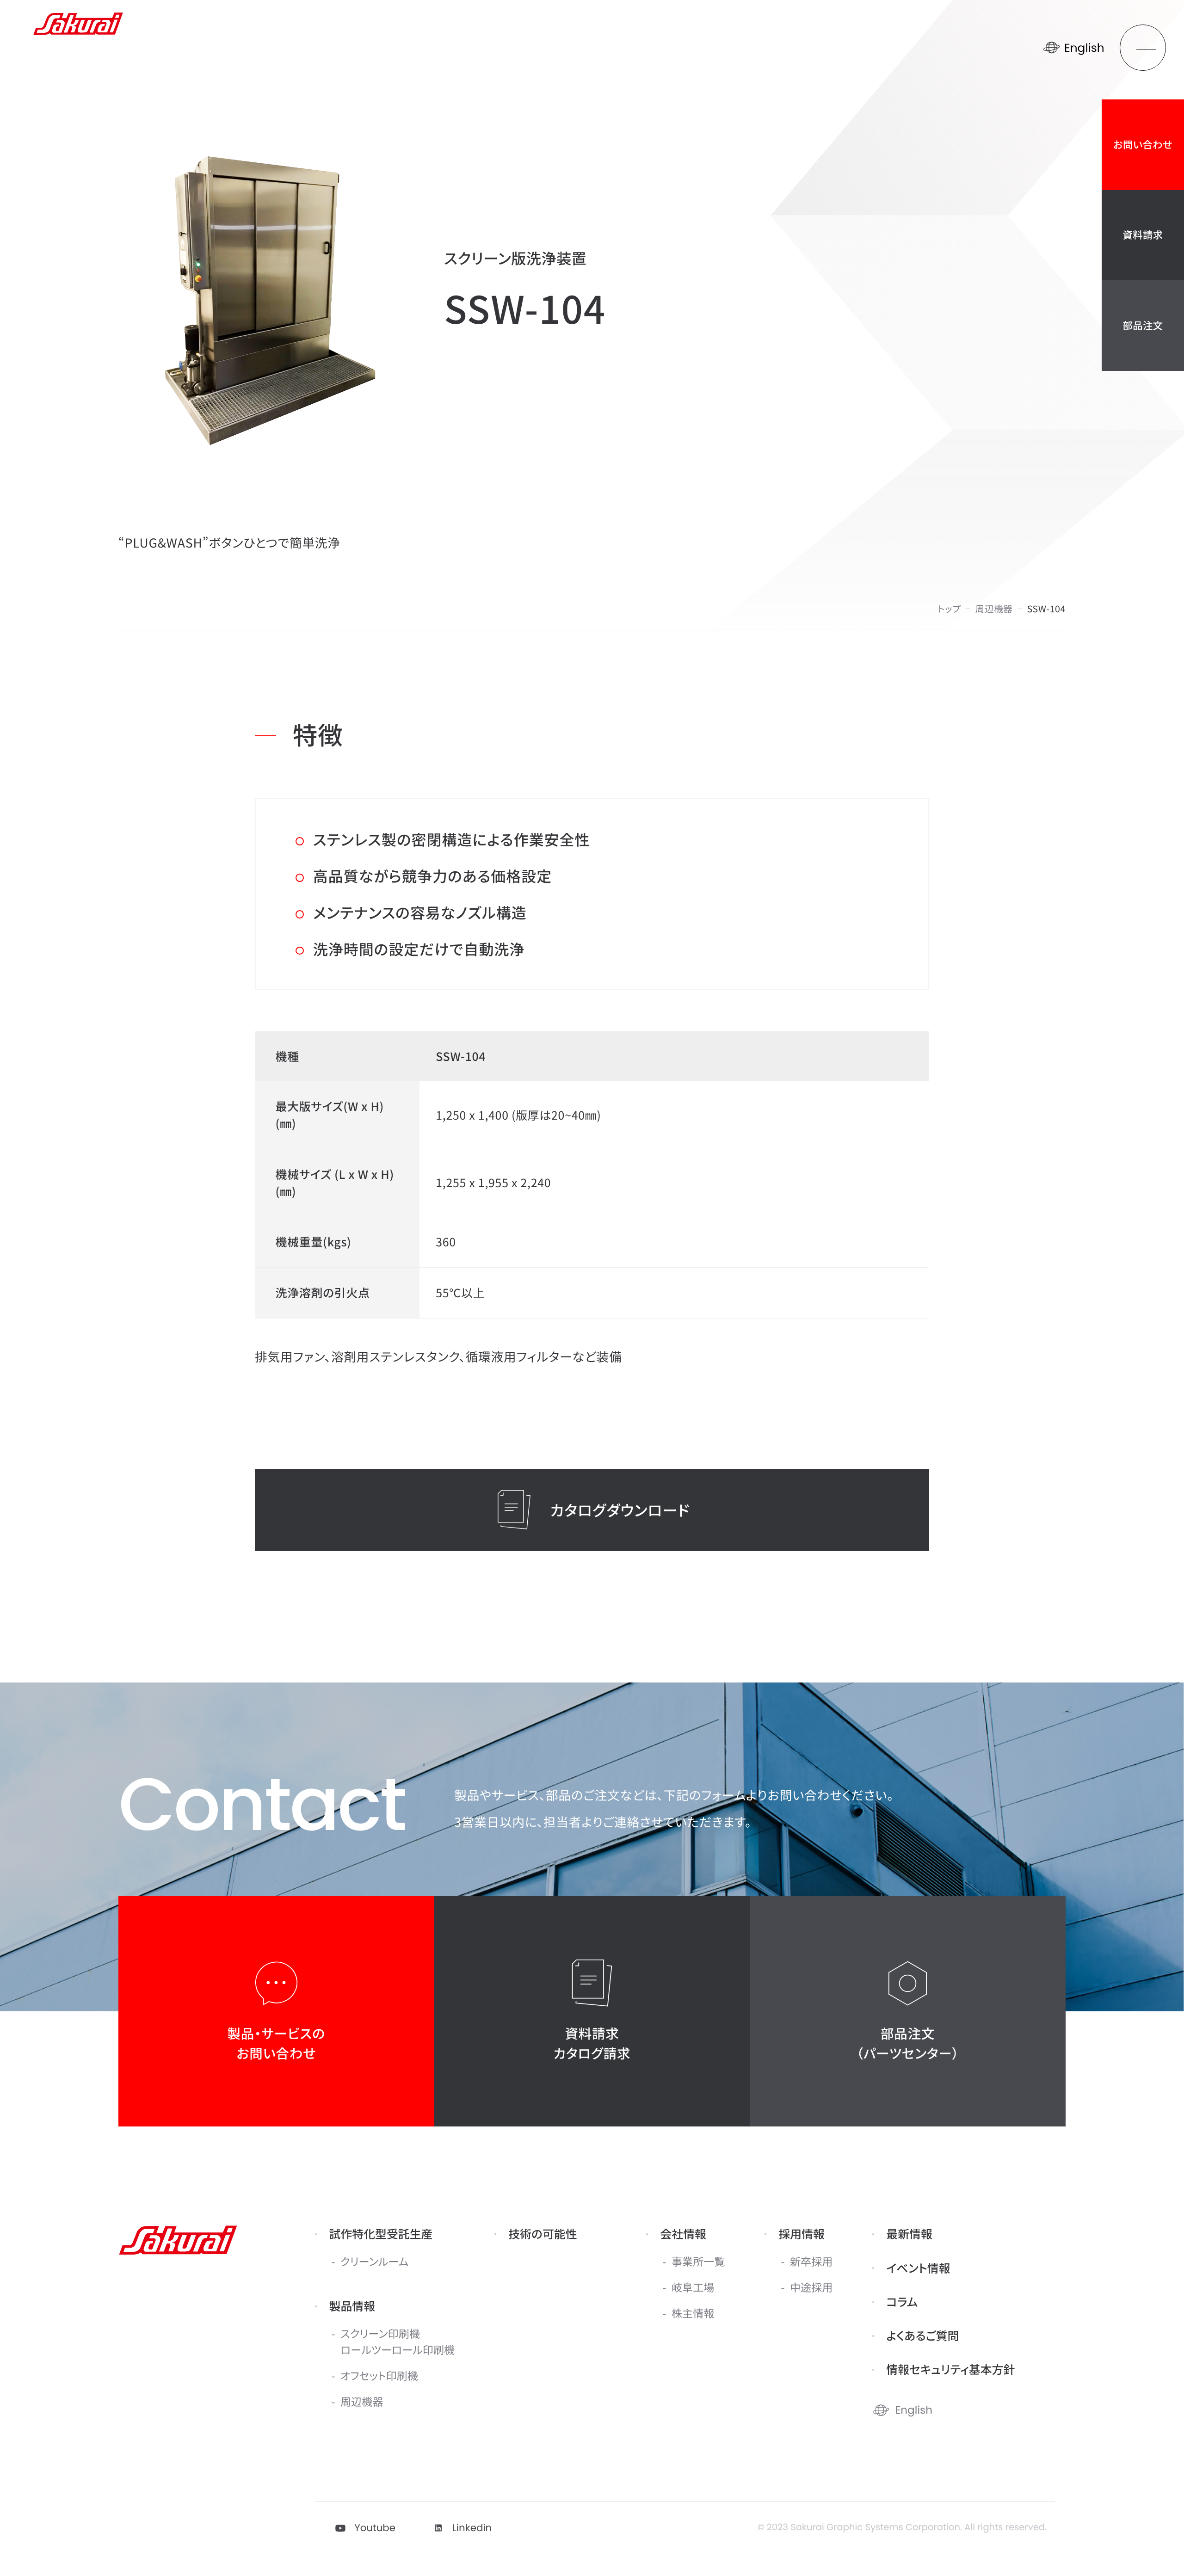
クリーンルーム (374, 2261)
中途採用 (811, 2287)
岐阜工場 (693, 2287)
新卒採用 (811, 2261)
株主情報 (693, 2313)
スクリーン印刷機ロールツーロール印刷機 (398, 2341)
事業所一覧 (698, 2261)
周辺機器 (994, 608)
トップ (949, 608)
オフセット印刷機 (379, 2375)
